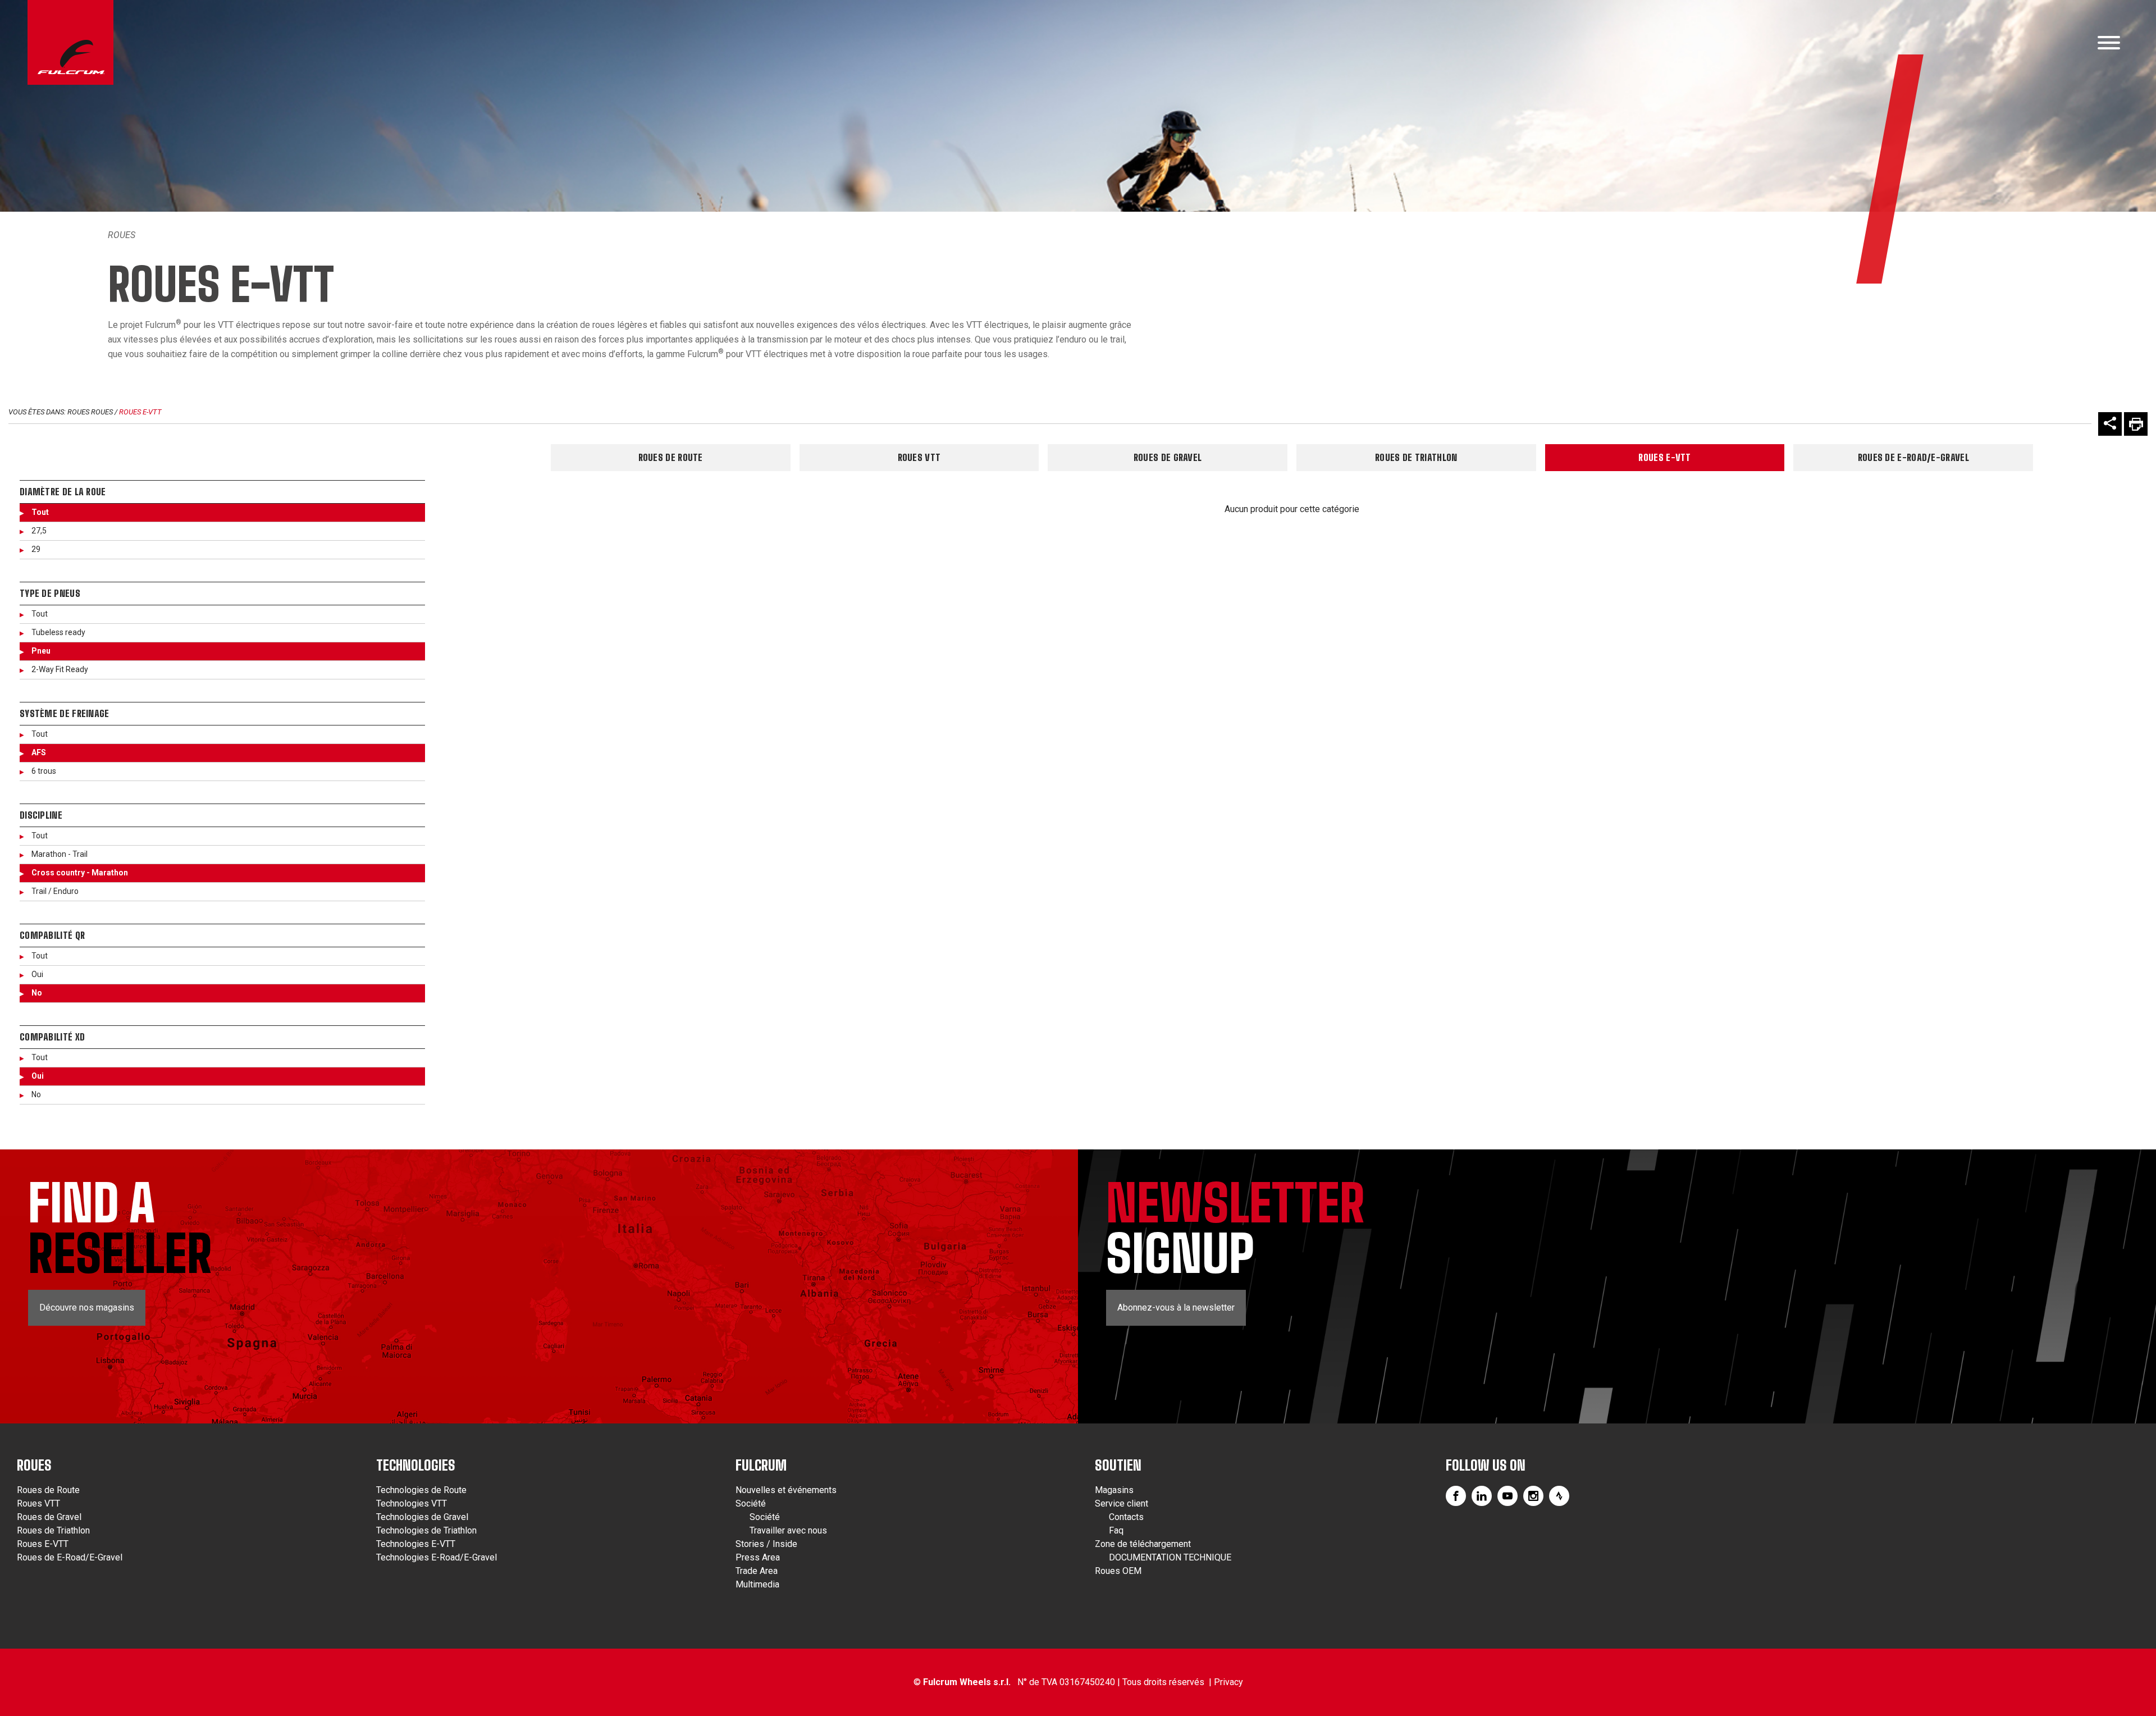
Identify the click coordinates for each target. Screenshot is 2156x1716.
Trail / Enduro (55, 891)
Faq (1116, 1530)
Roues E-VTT (140, 412)
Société (751, 1503)
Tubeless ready (58, 632)
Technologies (416, 1465)
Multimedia (757, 1584)
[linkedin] (1482, 1496)
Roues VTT (919, 457)
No (37, 993)
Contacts (1126, 1517)
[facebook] (1456, 1496)
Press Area (758, 1557)
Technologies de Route (421, 1490)
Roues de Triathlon (1416, 457)
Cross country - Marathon (80, 873)
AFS (39, 752)
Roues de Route (671, 457)
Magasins (1114, 1490)
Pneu (41, 651)
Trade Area (757, 1571)
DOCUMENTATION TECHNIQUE (1170, 1557)
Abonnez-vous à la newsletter (1176, 1307)
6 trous (44, 771)
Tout (40, 512)
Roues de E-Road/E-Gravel (1913, 457)
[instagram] (1533, 1496)
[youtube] (1508, 1496)
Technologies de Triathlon (426, 1530)
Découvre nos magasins (87, 1307)
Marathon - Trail (60, 854)
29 (36, 549)
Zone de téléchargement (1143, 1544)
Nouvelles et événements (786, 1490)
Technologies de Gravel (422, 1517)
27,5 (39, 531)
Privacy (1228, 1682)
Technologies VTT (412, 1503)
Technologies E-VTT (416, 1544)
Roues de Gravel (1168, 457)
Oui (37, 974)
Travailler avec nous (788, 1530)
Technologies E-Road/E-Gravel (437, 1557)
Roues (122, 235)
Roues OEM (1118, 1571)
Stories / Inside (766, 1544)
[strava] (1559, 1496)
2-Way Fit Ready (60, 669)
